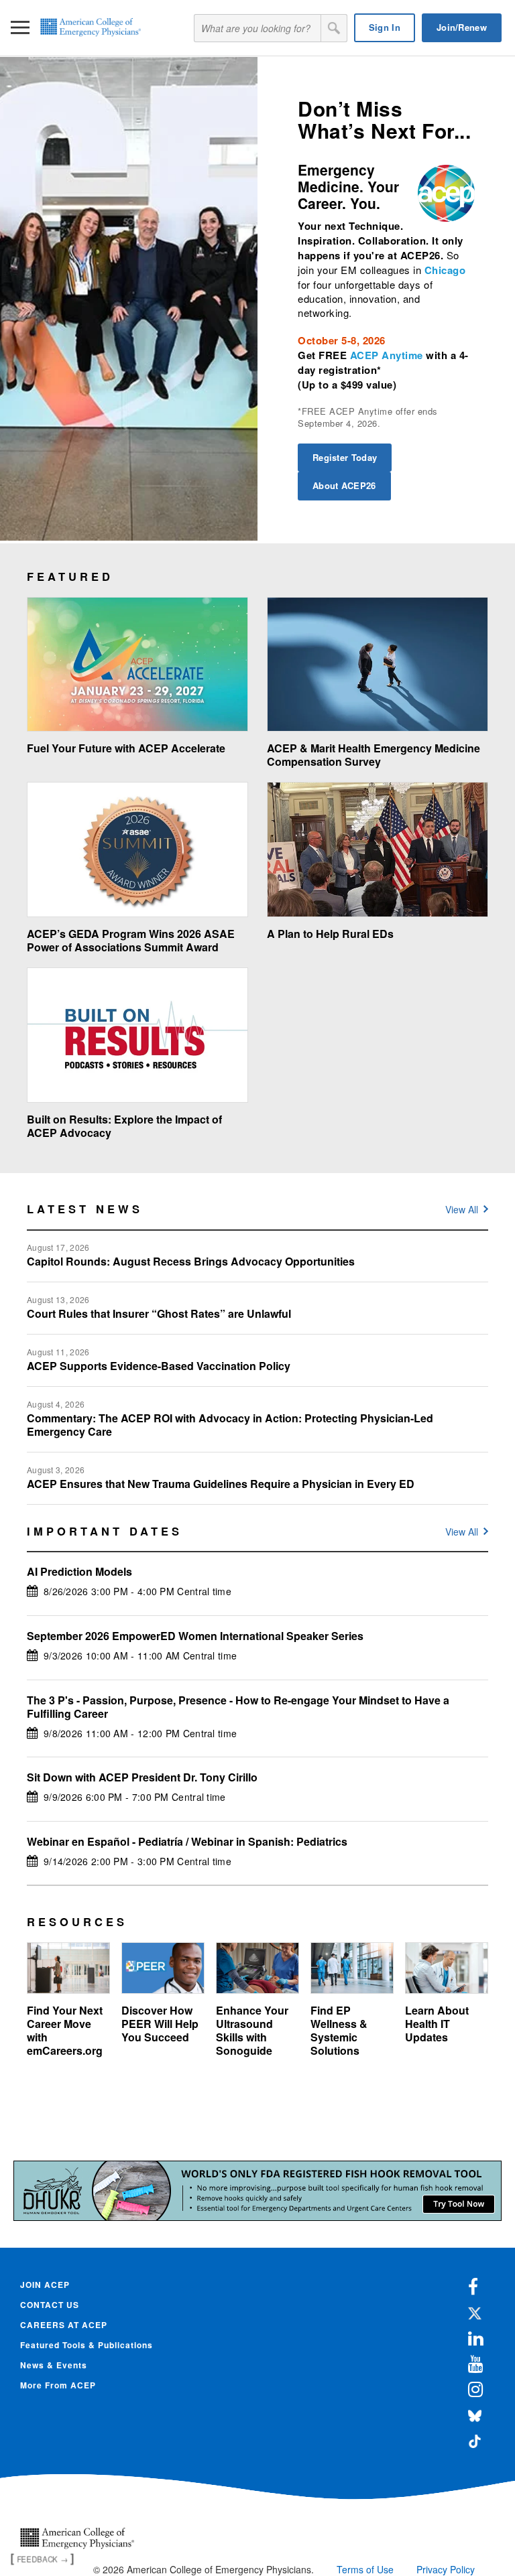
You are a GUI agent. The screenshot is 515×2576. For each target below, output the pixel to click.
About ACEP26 (344, 485)
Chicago (445, 270)
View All (462, 1209)
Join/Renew (462, 27)
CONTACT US (50, 2305)
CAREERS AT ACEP (64, 2325)
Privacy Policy (446, 2569)
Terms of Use (365, 2569)
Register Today (345, 457)
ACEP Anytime (387, 355)
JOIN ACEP (45, 2285)
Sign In (385, 27)
